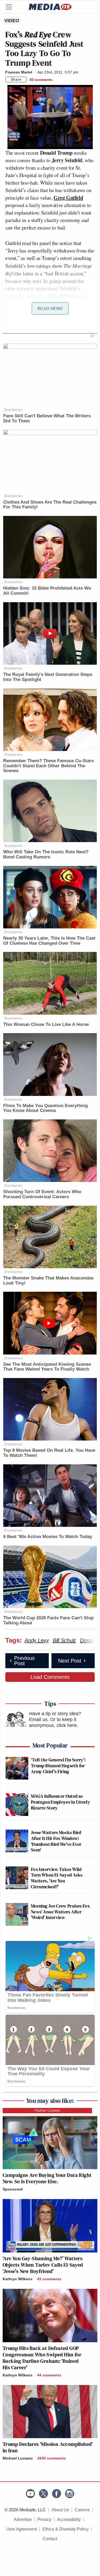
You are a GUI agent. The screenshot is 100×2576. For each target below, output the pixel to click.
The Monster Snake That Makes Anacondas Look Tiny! (48, 1281)
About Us (60, 2510)
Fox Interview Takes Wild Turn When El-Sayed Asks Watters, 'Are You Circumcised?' (57, 1878)
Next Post (70, 1661)
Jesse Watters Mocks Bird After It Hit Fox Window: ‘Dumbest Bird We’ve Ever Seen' (56, 1841)
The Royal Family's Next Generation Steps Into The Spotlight (48, 677)
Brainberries (13, 410)
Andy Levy (37, 1640)
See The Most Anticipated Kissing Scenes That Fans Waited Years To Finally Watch (47, 1367)
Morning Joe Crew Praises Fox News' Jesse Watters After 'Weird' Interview (60, 1912)
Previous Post (24, 1661)
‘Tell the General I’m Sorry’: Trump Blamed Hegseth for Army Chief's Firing (58, 1765)
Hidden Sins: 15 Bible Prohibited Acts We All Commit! (47, 591)
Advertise (23, 2519)
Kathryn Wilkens (18, 2279)
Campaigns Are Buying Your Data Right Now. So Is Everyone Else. (47, 2178)
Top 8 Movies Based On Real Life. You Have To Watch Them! (49, 1453)
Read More (50, 308)
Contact (50, 2539)
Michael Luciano (18, 2458)
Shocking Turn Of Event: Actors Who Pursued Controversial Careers (42, 1194)
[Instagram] (70, 2494)
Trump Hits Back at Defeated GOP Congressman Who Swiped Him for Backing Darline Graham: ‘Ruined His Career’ (42, 2358)
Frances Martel (19, 72)
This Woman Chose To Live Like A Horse (46, 1024)
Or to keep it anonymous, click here (53, 1722)
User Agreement (21, 2529)
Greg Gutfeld (68, 198)
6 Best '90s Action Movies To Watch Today (48, 1537)
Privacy (44, 2519)
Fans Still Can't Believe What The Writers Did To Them (47, 418)
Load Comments (50, 1677)
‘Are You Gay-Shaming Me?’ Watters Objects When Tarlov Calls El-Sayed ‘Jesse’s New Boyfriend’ (43, 2265)
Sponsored (13, 2189)
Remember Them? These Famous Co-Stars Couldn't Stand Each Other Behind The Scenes (49, 766)
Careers (82, 2510)
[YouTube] (30, 2494)
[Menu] (12, 7)
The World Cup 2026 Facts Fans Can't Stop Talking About (48, 1620)
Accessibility (69, 2519)
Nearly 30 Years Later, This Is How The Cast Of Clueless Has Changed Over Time (49, 941)
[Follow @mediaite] (43, 2494)
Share (16, 79)
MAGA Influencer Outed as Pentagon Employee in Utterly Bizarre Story (61, 1802)
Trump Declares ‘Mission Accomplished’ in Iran (48, 2447)
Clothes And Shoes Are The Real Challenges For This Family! (50, 505)
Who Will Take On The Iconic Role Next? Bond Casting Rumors (46, 854)
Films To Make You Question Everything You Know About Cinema (45, 1108)
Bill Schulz (64, 1640)
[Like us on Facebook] (57, 2494)
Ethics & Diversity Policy (65, 2529)
